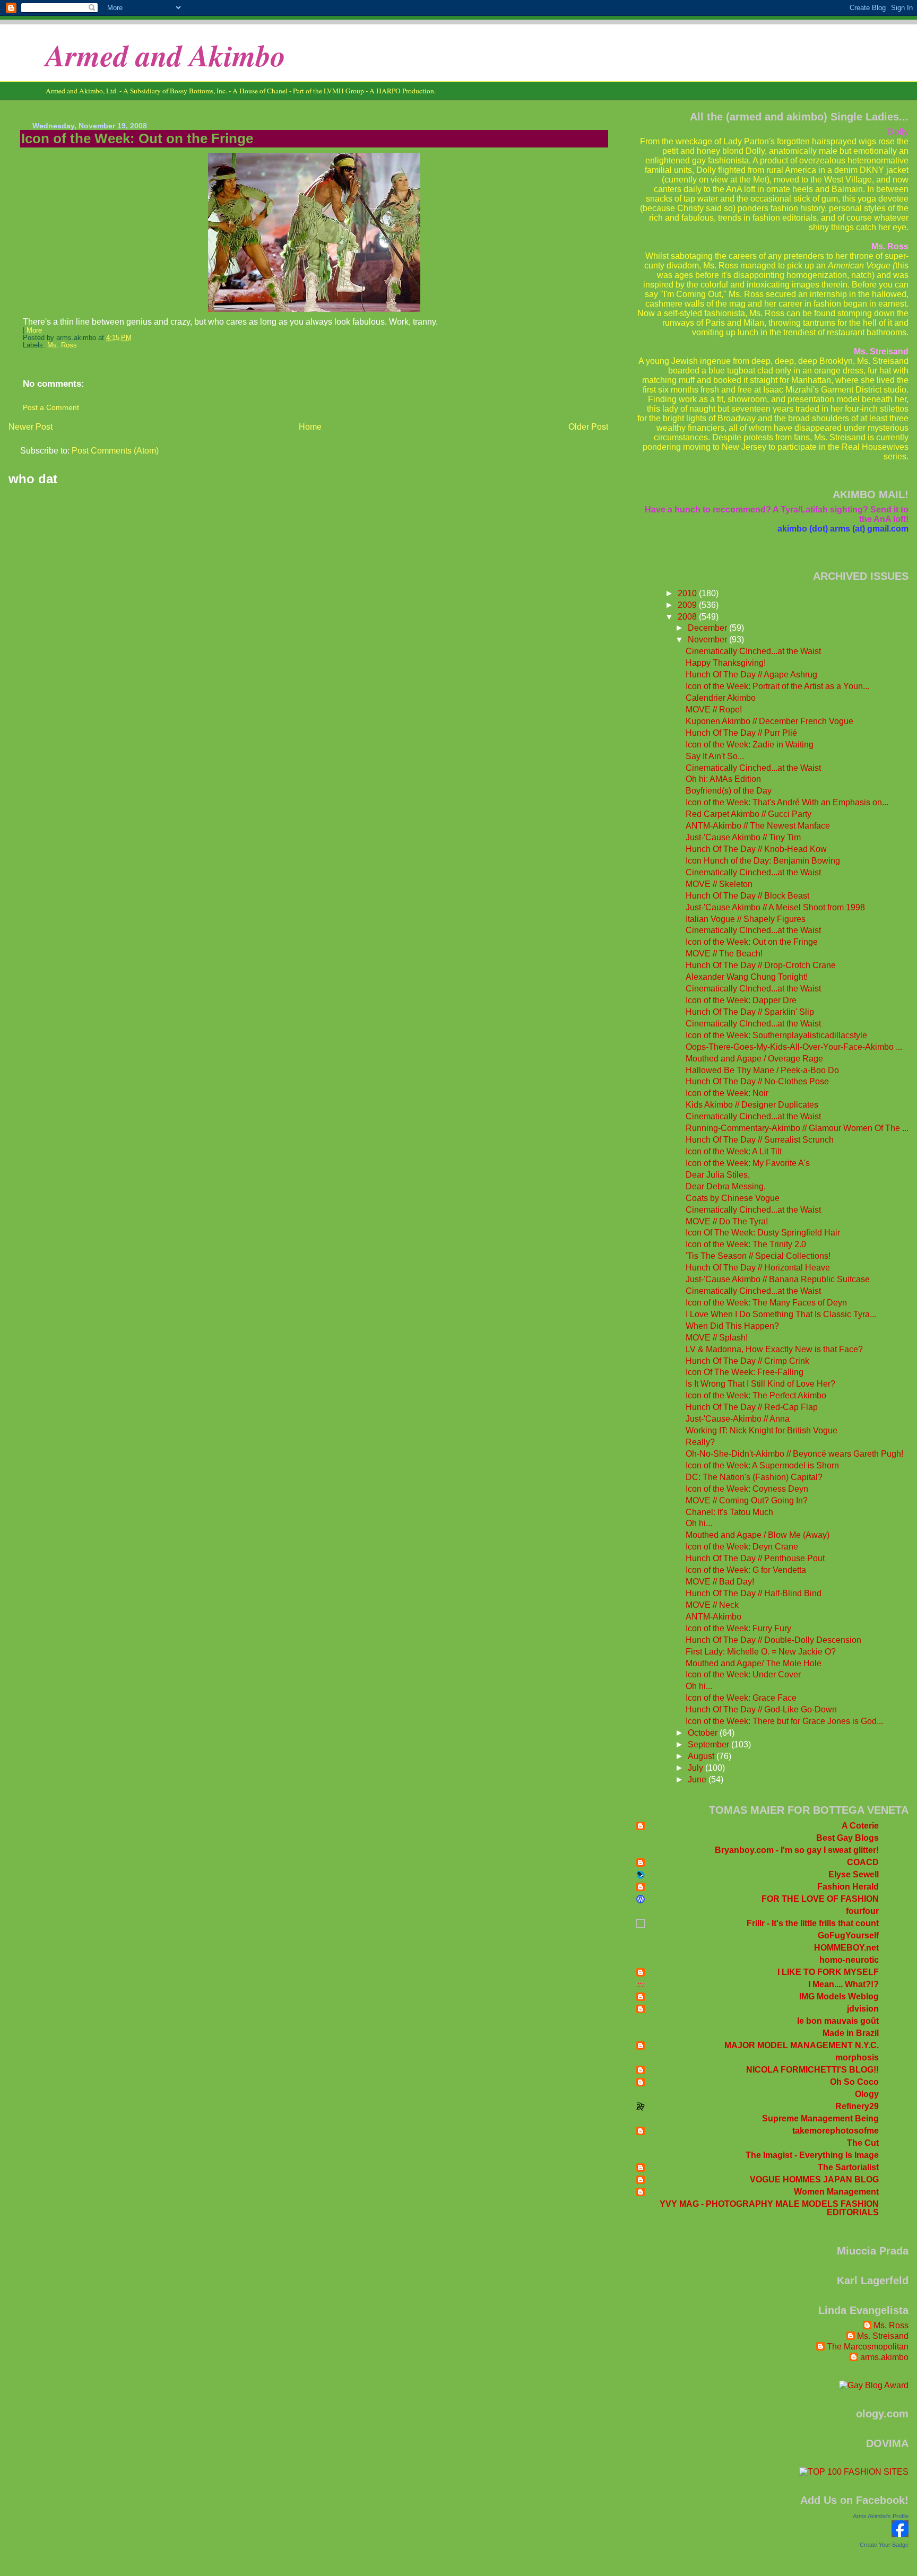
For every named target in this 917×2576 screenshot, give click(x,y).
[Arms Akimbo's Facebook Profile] (900, 2534)
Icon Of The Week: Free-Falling (745, 1372)
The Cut (863, 2143)
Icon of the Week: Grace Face (741, 1698)
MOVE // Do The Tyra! (727, 1221)
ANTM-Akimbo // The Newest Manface (758, 826)
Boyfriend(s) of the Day (729, 791)
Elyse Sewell (854, 1874)
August (702, 1756)
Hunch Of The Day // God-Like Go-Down (761, 1709)
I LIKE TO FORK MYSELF (828, 1972)
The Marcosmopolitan (868, 2347)
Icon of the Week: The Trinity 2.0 (746, 1244)
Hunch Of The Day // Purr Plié (741, 733)
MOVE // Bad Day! (720, 1582)
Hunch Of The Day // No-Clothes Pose (757, 1081)
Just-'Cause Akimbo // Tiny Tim (743, 837)
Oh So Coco (854, 2082)
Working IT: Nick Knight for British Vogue (762, 1430)
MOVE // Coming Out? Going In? (747, 1500)
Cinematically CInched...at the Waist (753, 651)
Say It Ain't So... (715, 756)
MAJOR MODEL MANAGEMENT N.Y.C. (802, 2045)
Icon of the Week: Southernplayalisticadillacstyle (776, 1035)
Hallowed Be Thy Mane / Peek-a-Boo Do (762, 1070)
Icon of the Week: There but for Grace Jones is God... (784, 1721)
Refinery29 (857, 2106)
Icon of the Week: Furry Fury (738, 1628)
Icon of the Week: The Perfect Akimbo (756, 1395)
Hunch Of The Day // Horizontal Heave (758, 1268)
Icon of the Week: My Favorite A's (748, 1163)
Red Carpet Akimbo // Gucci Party (749, 814)
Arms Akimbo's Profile (881, 2516)
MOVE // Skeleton (719, 884)
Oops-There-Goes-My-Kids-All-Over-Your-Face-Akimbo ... (794, 1047)
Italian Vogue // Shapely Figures (746, 919)
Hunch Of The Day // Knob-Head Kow (756, 849)
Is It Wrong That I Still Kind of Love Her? (760, 1384)
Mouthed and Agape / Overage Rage (754, 1059)
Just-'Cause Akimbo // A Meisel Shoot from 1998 (775, 907)
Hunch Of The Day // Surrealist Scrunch (760, 1140)
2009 (688, 605)
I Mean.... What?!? (844, 1984)
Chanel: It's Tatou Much (729, 1512)
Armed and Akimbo (166, 55)
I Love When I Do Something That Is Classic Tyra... (781, 1314)
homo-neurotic (849, 1960)
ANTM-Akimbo (713, 1617)
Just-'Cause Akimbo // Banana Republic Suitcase (778, 1279)
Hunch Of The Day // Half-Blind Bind (754, 1593)
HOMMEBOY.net (846, 1948)
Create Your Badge (884, 2545)
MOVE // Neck (712, 1605)
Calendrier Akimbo (721, 698)
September (710, 1744)
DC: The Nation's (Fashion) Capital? (754, 1477)
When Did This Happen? (732, 1326)
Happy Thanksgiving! (726, 663)
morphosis (857, 2057)
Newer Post (31, 427)
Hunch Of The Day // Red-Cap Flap (752, 1407)
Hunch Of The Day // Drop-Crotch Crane (761, 965)
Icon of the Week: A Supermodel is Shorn (762, 1465)
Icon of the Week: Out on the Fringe (137, 138)
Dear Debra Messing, (726, 1186)
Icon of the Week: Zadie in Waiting (750, 745)
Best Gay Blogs (847, 1838)
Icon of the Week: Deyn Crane (742, 1547)
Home (310, 427)
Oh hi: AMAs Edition (723, 779)
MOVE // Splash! (717, 1338)
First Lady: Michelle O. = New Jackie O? (761, 1652)
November (708, 639)
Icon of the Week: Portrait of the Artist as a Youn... (777, 686)
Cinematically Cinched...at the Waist (753, 768)
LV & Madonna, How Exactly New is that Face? (774, 1349)
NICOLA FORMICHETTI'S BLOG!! (812, 2070)
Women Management (836, 2192)
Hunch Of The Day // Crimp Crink (747, 1361)
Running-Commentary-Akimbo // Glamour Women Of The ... (797, 1128)
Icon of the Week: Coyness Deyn (747, 1489)
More (34, 330)
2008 (688, 617)
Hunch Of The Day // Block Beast (747, 896)
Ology (867, 2094)
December (708, 628)
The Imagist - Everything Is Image (812, 2155)
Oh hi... (699, 1523)
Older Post (588, 427)
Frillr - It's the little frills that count (813, 1923)
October (704, 1733)
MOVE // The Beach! (724, 954)
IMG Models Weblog (839, 1996)
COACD (863, 1862)
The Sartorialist (848, 2167)
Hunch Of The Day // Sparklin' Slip (750, 1012)
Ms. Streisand (883, 2336)
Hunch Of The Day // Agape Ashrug (751, 675)
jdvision (863, 2009)
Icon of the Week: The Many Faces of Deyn (766, 1303)
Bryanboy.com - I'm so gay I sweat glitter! (797, 1850)
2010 (688, 593)
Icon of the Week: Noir (727, 1093)
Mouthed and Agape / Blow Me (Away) (758, 1535)
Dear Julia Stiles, (718, 1175)
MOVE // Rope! (714, 710)
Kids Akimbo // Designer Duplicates (752, 1105)
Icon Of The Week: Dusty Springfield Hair (763, 1233)
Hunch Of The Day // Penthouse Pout (755, 1558)
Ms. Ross (62, 345)
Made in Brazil (851, 2033)
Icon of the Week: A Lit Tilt (734, 1151)
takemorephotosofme (836, 2131)
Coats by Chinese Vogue (733, 1198)
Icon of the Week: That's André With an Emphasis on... (787, 802)
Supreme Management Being (820, 2118)
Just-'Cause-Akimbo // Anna (738, 1419)
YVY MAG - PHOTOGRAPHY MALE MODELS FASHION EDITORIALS (769, 2208)
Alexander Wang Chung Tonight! (747, 977)
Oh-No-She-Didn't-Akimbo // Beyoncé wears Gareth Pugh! (794, 1454)
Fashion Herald (848, 1887)
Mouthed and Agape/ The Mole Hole (754, 1663)
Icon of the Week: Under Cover (743, 1674)
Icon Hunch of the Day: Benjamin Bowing (763, 861)
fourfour (862, 1911)
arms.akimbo (884, 2357)
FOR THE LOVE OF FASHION (820, 1899)
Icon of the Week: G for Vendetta (746, 1570)
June (698, 1779)
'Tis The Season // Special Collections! (758, 1256)
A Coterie (860, 1826)
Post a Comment (51, 407)
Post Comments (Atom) (115, 451)
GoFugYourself (848, 1935)
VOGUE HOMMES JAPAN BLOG (814, 2179)
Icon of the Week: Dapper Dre (741, 1000)
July (697, 1768)
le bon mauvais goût (838, 2021)
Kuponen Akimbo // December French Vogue (769, 721)
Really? (700, 1442)
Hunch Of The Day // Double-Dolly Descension (773, 1640)
